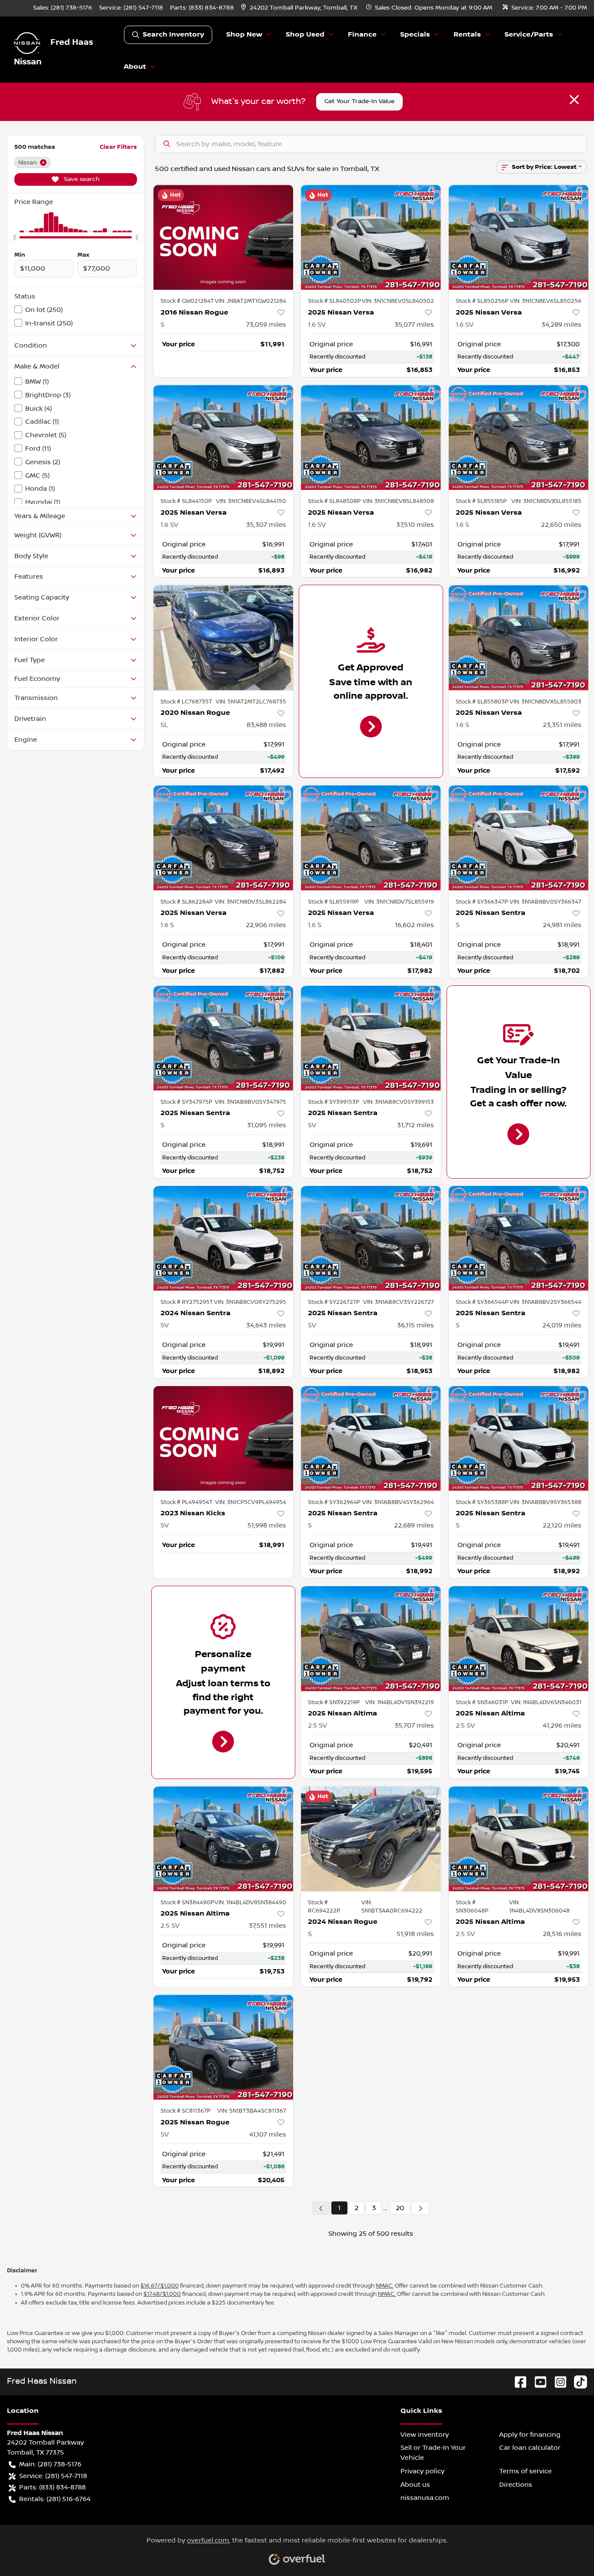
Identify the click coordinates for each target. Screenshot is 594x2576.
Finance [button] (362, 35)
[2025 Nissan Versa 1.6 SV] (371, 237)
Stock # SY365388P (482, 1502)
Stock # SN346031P (482, 1702)
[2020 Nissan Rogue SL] (224, 638)
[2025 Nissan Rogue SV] (224, 2047)
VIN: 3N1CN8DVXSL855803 (546, 702)
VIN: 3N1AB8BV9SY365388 (546, 1502)
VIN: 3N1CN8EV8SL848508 (398, 501)
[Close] (574, 100)
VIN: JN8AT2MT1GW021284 (250, 301)
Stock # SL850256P (482, 301)
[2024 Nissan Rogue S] (371, 1839)
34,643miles (266, 1325)
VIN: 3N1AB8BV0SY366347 (546, 902)
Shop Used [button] (305, 35)
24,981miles (562, 925)
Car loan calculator (530, 2448)
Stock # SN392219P (334, 1702)
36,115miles (415, 1325)
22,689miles (414, 1525)
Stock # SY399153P (334, 1102)
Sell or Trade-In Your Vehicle (433, 2453)
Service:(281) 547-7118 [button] (53, 2476)
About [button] (135, 67)
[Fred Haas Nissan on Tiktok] (577, 2381)
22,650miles (561, 525)
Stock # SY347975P (186, 1102)
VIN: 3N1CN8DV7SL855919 (399, 902)
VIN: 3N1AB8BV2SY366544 (546, 1302)
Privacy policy (422, 2471)
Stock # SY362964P (334, 1502)
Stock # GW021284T (187, 301)
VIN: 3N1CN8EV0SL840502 (398, 301)
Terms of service (526, 2471)
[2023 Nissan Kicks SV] (224, 1439)
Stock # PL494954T (187, 1502)
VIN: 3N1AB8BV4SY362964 (398, 1502)
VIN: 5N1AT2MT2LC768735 (251, 702)
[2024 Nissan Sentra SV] (224, 1238)
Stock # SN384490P (187, 1903)
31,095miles (267, 1125)
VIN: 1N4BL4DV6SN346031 (546, 1702)
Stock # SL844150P (186, 501)
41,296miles (562, 1725)
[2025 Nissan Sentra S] (519, 838)
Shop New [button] (244, 35)
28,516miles (562, 1934)
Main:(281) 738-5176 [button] (50, 2464)
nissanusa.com (425, 2498)
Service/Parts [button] (529, 35)
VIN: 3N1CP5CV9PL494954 (251, 1502)
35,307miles (266, 525)
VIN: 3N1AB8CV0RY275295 (250, 1302)
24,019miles (562, 1325)
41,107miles (268, 2134)
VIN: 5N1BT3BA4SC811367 (252, 2111)
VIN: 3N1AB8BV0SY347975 (250, 1102)
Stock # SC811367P (185, 2111)
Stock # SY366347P (482, 902)
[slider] (14, 238)
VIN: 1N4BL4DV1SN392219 (400, 1702)
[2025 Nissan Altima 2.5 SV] (371, 1639)
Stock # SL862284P (187, 902)
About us (415, 2485)
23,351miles (562, 725)
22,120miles (562, 1525)
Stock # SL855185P (481, 501)
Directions (516, 2485)
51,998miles (267, 1525)
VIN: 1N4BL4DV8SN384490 (250, 1903)
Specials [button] (415, 35)
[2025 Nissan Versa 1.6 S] (519, 437)
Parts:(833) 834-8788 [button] (52, 2487)
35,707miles (414, 1725)
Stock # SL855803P (482, 702)
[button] (300, 8)
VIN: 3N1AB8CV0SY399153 (399, 1102)
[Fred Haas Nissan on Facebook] (517, 2381)
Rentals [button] (467, 35)
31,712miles (415, 1125)
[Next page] (420, 2208)
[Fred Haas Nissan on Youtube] (537, 2381)
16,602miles (414, 925)
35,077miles (414, 325)
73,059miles (266, 325)
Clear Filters (118, 147)
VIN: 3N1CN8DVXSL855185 (546, 501)
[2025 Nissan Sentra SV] (371, 1038)
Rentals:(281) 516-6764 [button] (55, 2499)
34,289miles (561, 325)
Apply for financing (530, 2435)
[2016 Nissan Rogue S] (224, 237)
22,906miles (266, 925)
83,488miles (266, 725)
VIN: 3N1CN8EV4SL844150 (251, 501)
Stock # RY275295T (187, 1302)
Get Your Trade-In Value (359, 101)
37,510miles (415, 525)
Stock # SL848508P (334, 501)
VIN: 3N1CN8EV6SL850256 (546, 301)
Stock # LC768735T (186, 702)
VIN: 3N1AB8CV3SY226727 (399, 1302)
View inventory (425, 2435)
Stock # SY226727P (334, 1302)
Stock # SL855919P (333, 902)
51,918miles (415, 1934)
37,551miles (267, 1926)
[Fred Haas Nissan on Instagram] (557, 2381)
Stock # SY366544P (482, 1302)
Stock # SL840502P (334, 301)
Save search (81, 179)
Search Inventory (173, 35)
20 (400, 2208)
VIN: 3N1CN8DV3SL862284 (250, 902)
